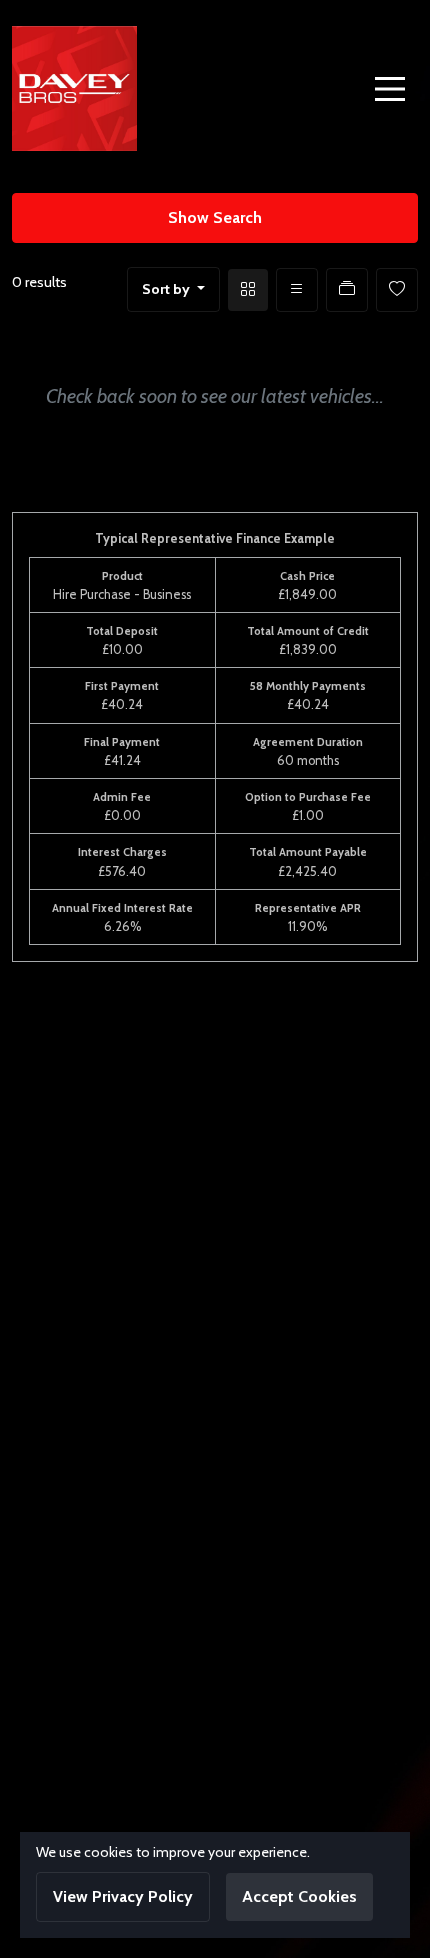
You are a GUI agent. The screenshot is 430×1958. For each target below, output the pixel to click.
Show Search (215, 217)
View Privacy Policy (123, 1896)
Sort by (166, 289)
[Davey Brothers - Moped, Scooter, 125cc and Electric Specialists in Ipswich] (74, 86)
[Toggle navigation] (390, 89)
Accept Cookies (299, 1896)
